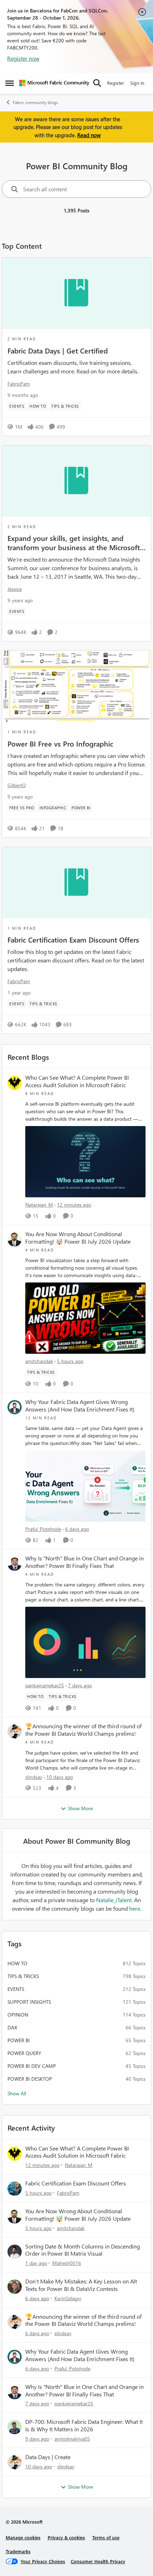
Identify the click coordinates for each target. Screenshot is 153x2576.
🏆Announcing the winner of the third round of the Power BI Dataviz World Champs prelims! (83, 1730)
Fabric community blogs (35, 102)
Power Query (24, 2053)
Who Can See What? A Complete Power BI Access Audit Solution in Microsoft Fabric (77, 1081)
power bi (19, 2040)
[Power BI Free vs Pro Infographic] (76, 686)
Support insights (29, 2002)
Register (116, 83)
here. (135, 1908)
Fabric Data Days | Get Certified (58, 350)
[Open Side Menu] (10, 83)
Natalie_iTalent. (115, 1900)
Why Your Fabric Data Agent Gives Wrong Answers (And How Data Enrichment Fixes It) (80, 1406)
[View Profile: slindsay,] (15, 1731)
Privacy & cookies (66, 2537)
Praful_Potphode (43, 1529)
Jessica (15, 589)
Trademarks (18, 2551)
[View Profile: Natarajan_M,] (15, 1083)
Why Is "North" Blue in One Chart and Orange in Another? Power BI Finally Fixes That (85, 1562)
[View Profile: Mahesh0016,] (15, 2252)
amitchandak (39, 1361)
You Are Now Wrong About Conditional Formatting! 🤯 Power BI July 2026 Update (78, 1238)
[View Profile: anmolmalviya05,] (15, 2427)
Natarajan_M (39, 1205)
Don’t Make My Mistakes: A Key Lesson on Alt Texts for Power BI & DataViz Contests (81, 2285)
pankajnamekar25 (45, 1685)
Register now (23, 58)
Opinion (18, 2015)
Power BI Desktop (30, 2079)
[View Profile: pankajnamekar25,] (15, 1564)
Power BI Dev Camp (32, 2066)
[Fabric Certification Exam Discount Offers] (76, 883)
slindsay (34, 1777)
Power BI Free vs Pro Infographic (60, 743)
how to (17, 1963)
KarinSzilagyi (68, 2298)
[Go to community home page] (54, 83)
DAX (12, 2027)
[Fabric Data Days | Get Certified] (76, 293)
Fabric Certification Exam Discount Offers (73, 939)
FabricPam (19, 384)
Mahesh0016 (67, 2263)
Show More (80, 1808)
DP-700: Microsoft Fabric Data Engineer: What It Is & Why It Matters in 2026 (84, 2425)
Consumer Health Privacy (98, 2561)
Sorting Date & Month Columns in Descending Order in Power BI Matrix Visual (83, 2250)
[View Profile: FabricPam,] (15, 2189)
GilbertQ (17, 785)
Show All (17, 2093)
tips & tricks (23, 1976)
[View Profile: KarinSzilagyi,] (15, 2287)
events (16, 1989)
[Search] (97, 83)
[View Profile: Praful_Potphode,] (15, 1407)
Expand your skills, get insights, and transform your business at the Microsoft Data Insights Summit (74, 542)
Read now (89, 135)
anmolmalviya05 (72, 2439)
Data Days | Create (48, 2457)
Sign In (137, 83)
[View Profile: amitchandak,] (15, 1239)
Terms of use (106, 2537)
